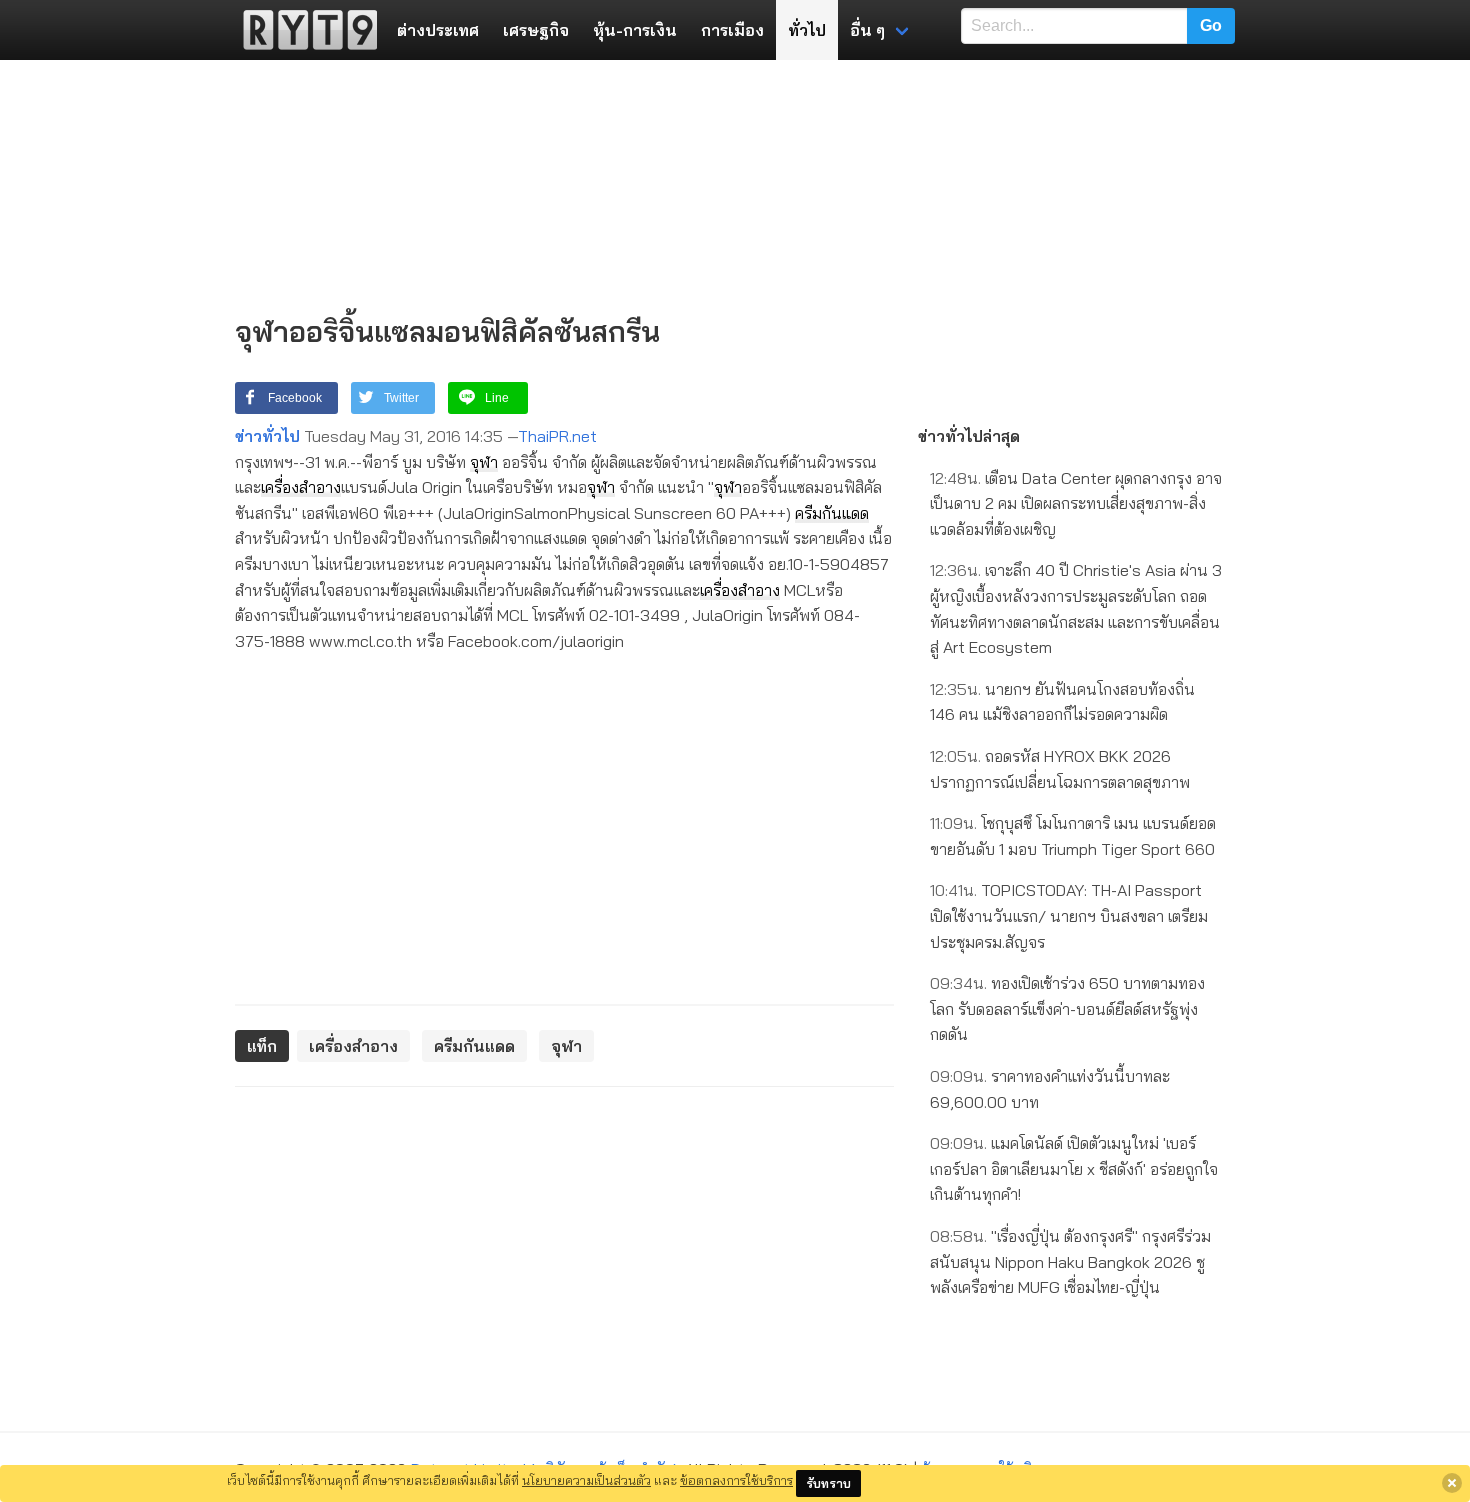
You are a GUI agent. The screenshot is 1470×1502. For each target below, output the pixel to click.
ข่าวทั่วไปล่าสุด (969, 436)
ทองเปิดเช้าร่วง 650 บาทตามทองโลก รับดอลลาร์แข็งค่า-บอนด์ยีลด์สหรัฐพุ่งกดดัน (1067, 1008)
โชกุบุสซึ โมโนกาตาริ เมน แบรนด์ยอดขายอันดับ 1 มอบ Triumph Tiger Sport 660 (1073, 836)
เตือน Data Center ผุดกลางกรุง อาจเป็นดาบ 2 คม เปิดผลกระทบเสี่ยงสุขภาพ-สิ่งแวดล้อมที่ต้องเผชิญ (1076, 503)
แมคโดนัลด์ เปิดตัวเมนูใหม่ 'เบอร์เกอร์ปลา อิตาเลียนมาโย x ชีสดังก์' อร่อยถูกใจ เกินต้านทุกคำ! (1074, 1168)
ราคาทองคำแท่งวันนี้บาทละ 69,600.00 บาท (1050, 1089)
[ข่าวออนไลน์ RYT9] (304, 30)
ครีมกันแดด (832, 513)
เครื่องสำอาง (301, 487)
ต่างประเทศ (438, 30)
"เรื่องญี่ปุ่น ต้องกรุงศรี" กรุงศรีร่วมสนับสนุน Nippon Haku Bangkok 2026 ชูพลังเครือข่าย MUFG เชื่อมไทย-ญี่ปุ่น (1070, 1261)
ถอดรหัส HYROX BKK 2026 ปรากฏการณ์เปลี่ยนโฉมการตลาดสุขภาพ (1060, 769)
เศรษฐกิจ (536, 30)
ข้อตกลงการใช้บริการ (736, 1480)
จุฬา (484, 462)
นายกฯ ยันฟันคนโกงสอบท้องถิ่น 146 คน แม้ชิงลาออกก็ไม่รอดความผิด (1062, 702)
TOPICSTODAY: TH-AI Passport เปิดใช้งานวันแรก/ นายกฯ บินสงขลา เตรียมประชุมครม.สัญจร (1069, 915)
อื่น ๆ (867, 30)
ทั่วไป (807, 30)
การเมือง (732, 30)
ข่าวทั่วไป (267, 436)
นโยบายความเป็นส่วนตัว (586, 1480)
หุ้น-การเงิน (635, 30)
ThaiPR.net (557, 436)
